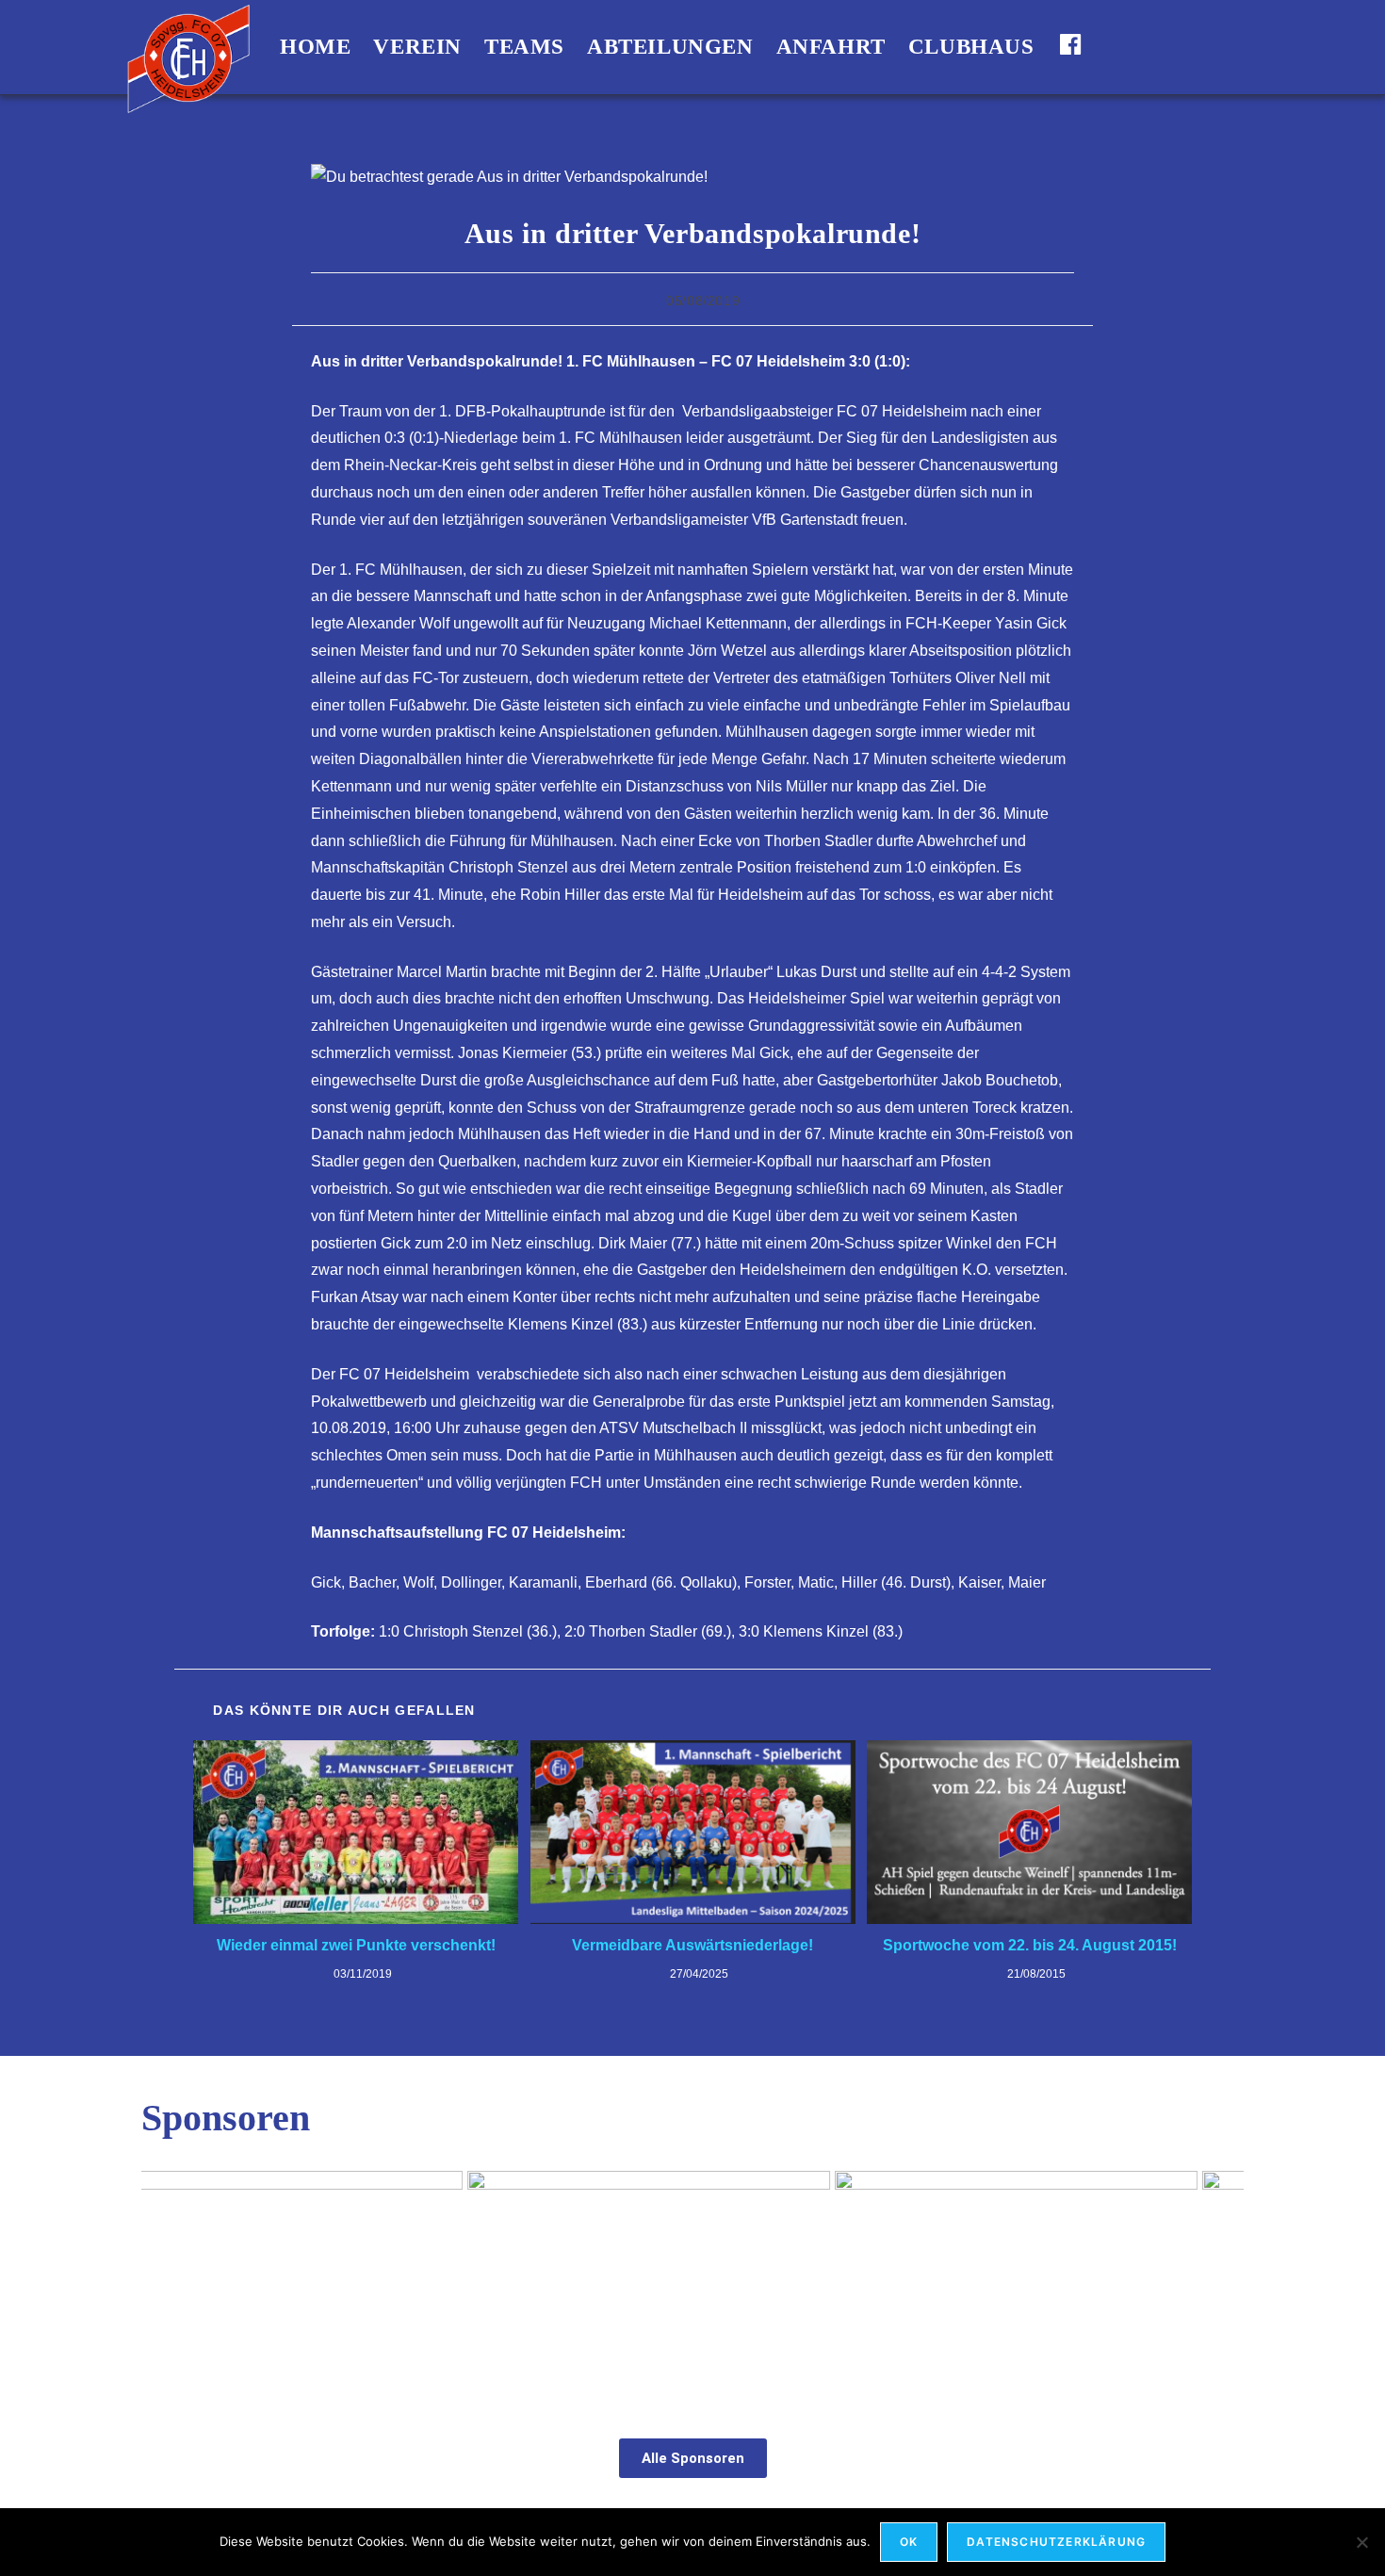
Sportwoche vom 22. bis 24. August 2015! (1030, 1945)
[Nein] (1361, 2542)
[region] (692, 2284)
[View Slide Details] (1058, 2284)
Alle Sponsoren (693, 2458)
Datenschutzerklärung (1056, 2542)
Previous (165, 2280)
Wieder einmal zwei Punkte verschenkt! (356, 1945)
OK (909, 2542)
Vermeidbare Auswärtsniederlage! (692, 1945)
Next (1220, 2280)
